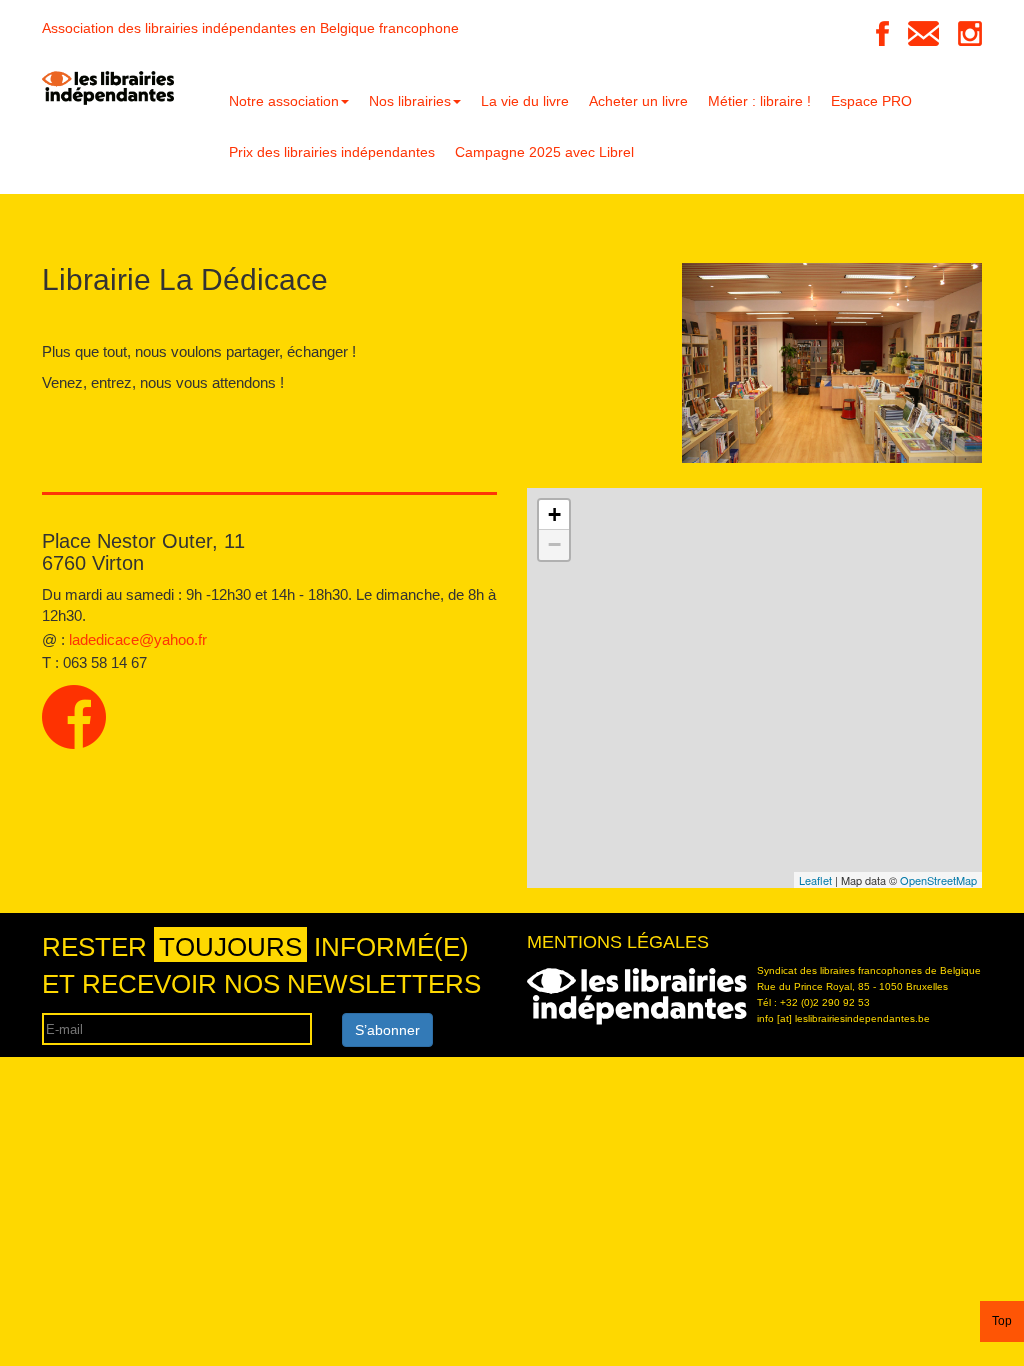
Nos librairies (410, 101)
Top (1002, 1321)
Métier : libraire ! (759, 101)
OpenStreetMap (938, 880)
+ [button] (554, 514)
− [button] (554, 544)
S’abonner (387, 1030)
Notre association (284, 101)
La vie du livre (525, 101)
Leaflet (815, 880)
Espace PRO (871, 101)
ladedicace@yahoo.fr (138, 639)
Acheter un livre (638, 101)
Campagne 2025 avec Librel (544, 152)
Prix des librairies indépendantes (332, 152)
